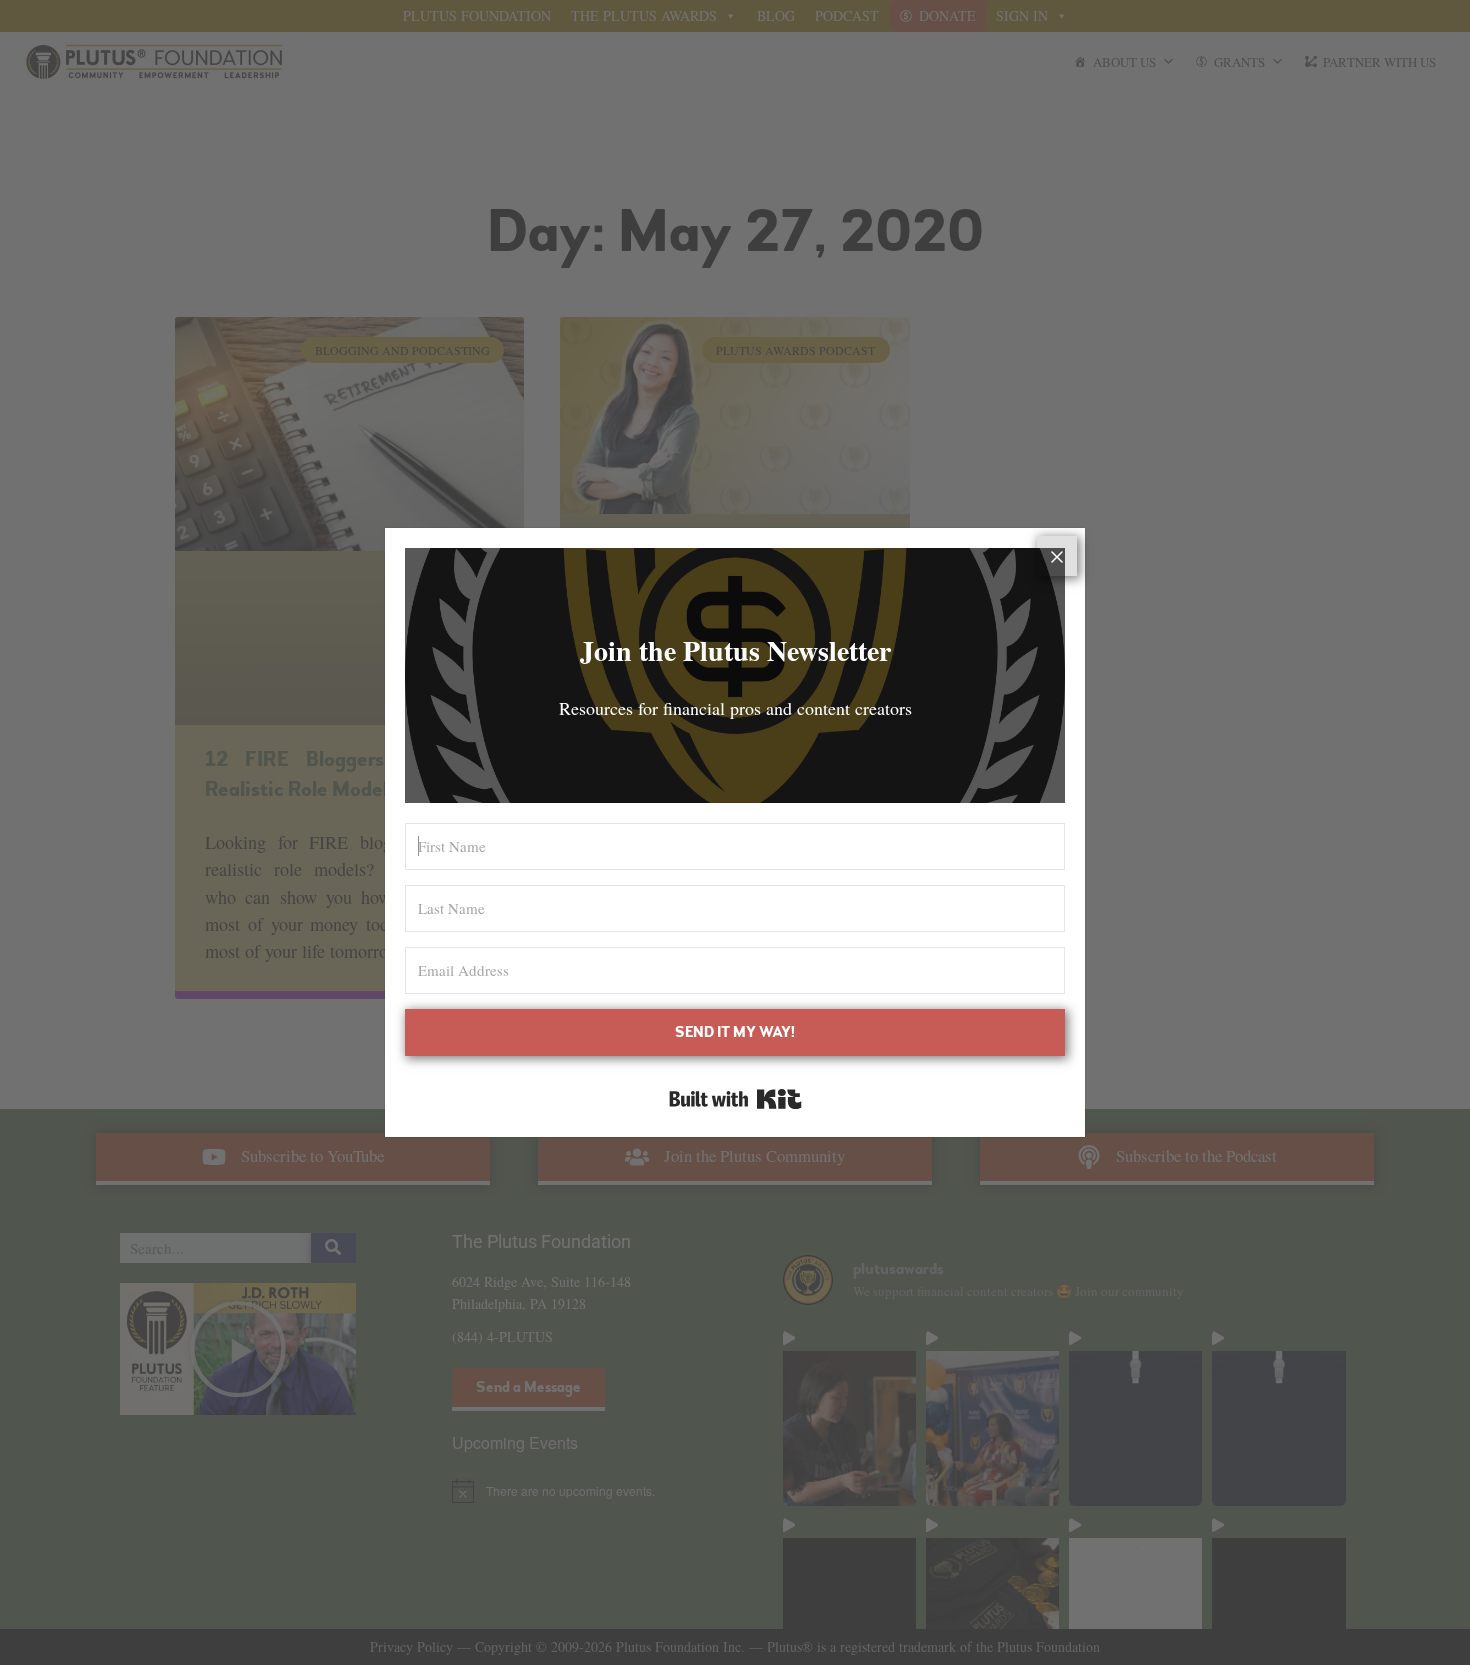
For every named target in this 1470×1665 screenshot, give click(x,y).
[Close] (1057, 556)
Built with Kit (735, 1099)
